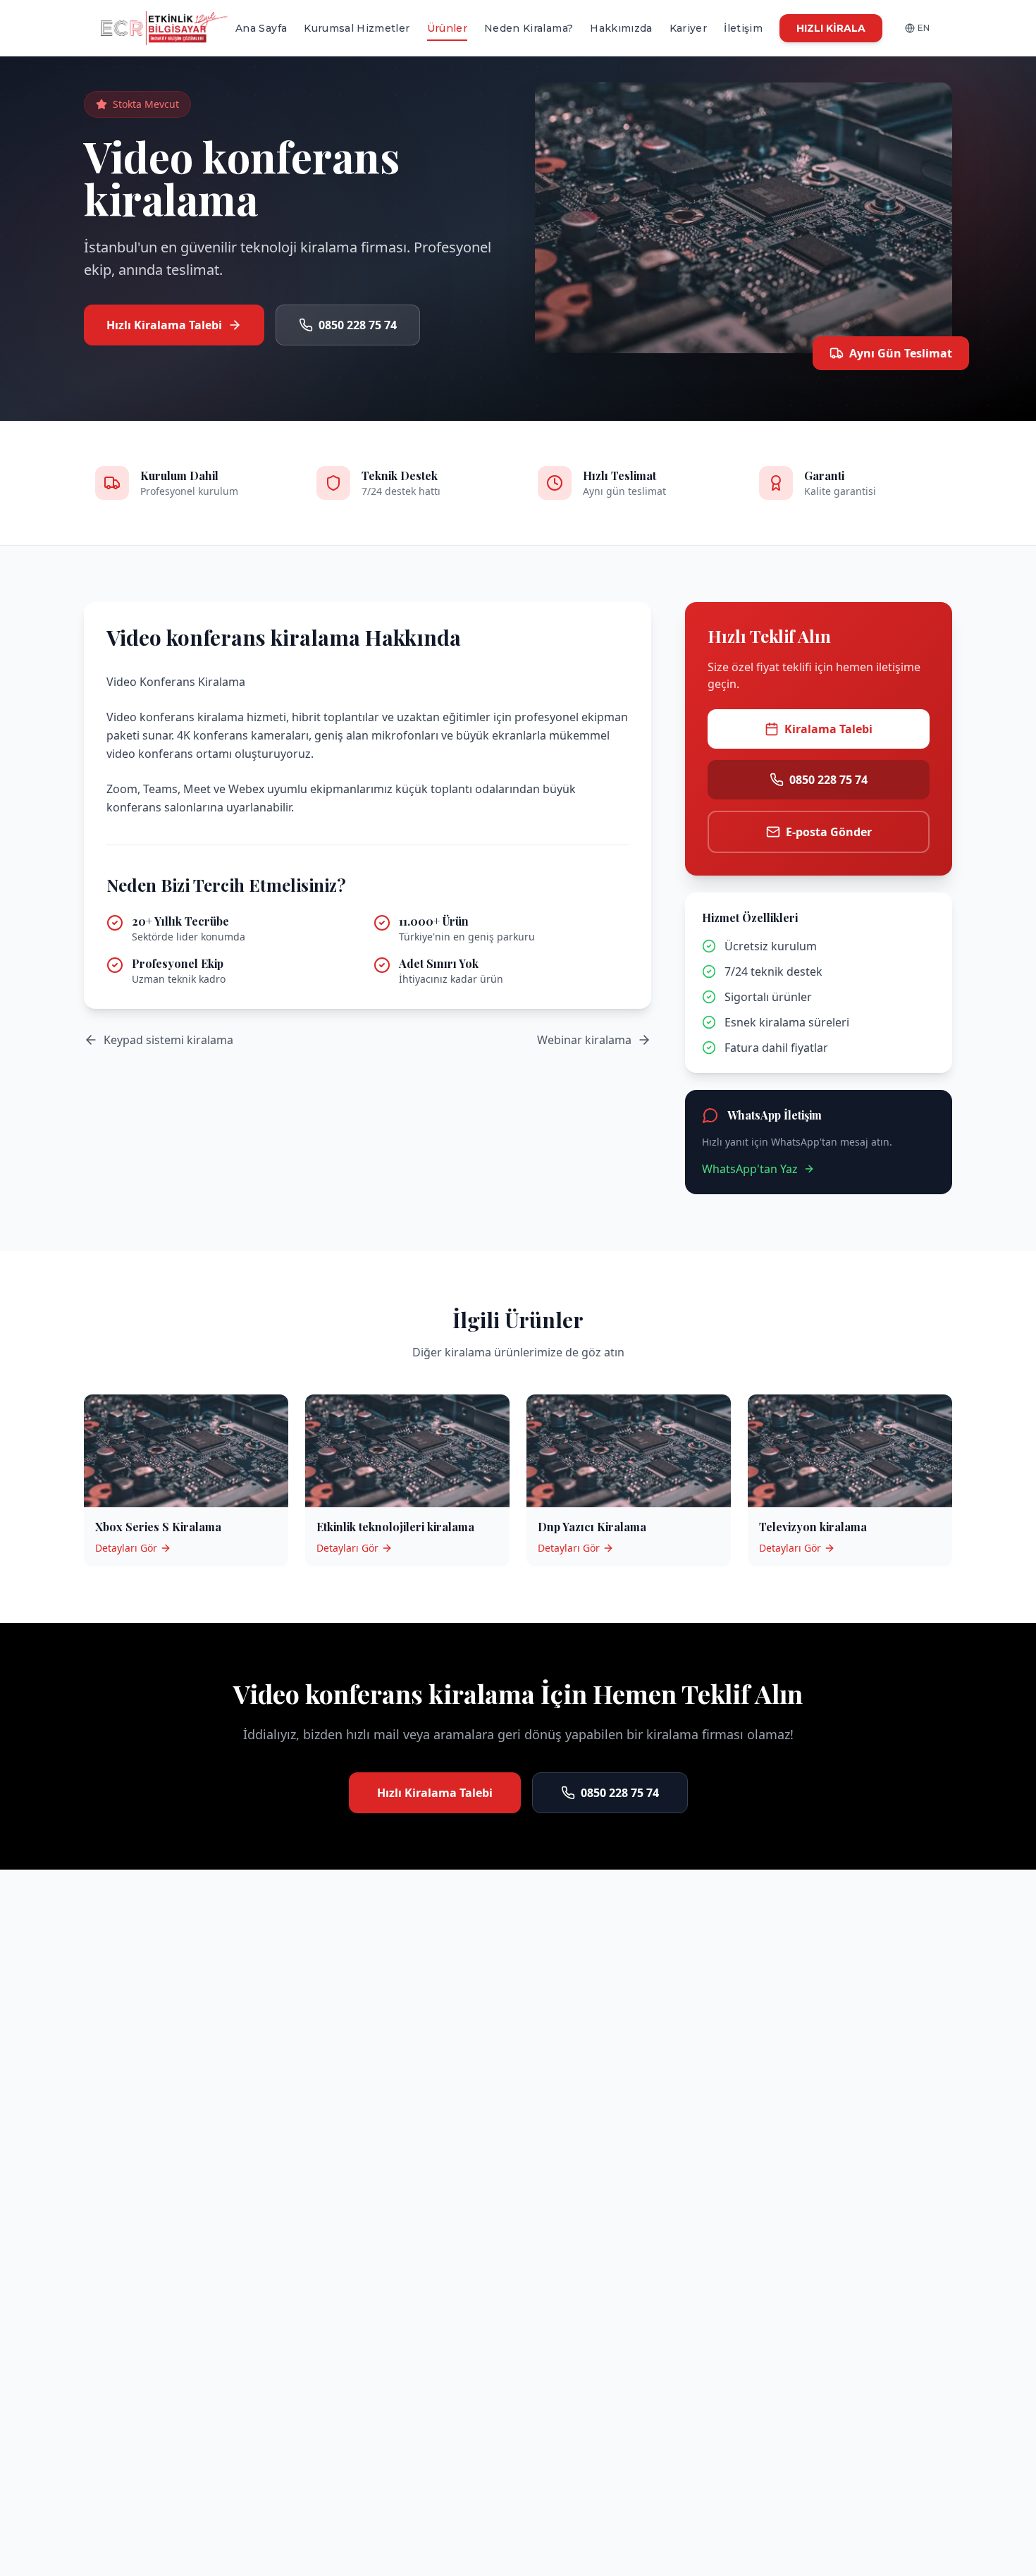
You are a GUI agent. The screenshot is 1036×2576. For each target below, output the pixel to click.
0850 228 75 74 (358, 325)
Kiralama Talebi (828, 729)
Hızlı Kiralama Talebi (164, 325)
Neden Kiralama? (529, 28)
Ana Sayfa (261, 28)
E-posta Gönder (829, 832)
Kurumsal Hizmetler (357, 28)
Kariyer (688, 28)
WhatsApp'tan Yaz (750, 1169)
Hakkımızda (621, 28)
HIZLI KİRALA (831, 28)
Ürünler (447, 28)
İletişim (743, 28)
